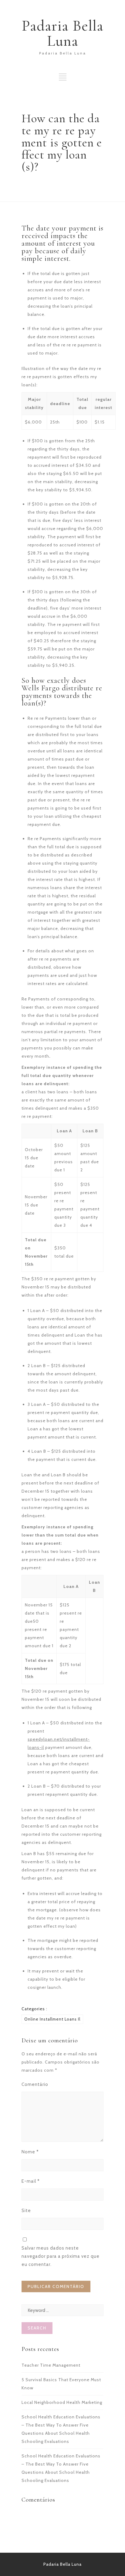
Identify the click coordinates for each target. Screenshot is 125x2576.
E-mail (31, 2181)
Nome (30, 2152)
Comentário (35, 2084)
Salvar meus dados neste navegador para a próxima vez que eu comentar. (61, 2256)
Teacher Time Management (51, 2365)
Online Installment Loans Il (52, 2019)
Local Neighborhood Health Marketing (62, 2402)
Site (26, 2211)
